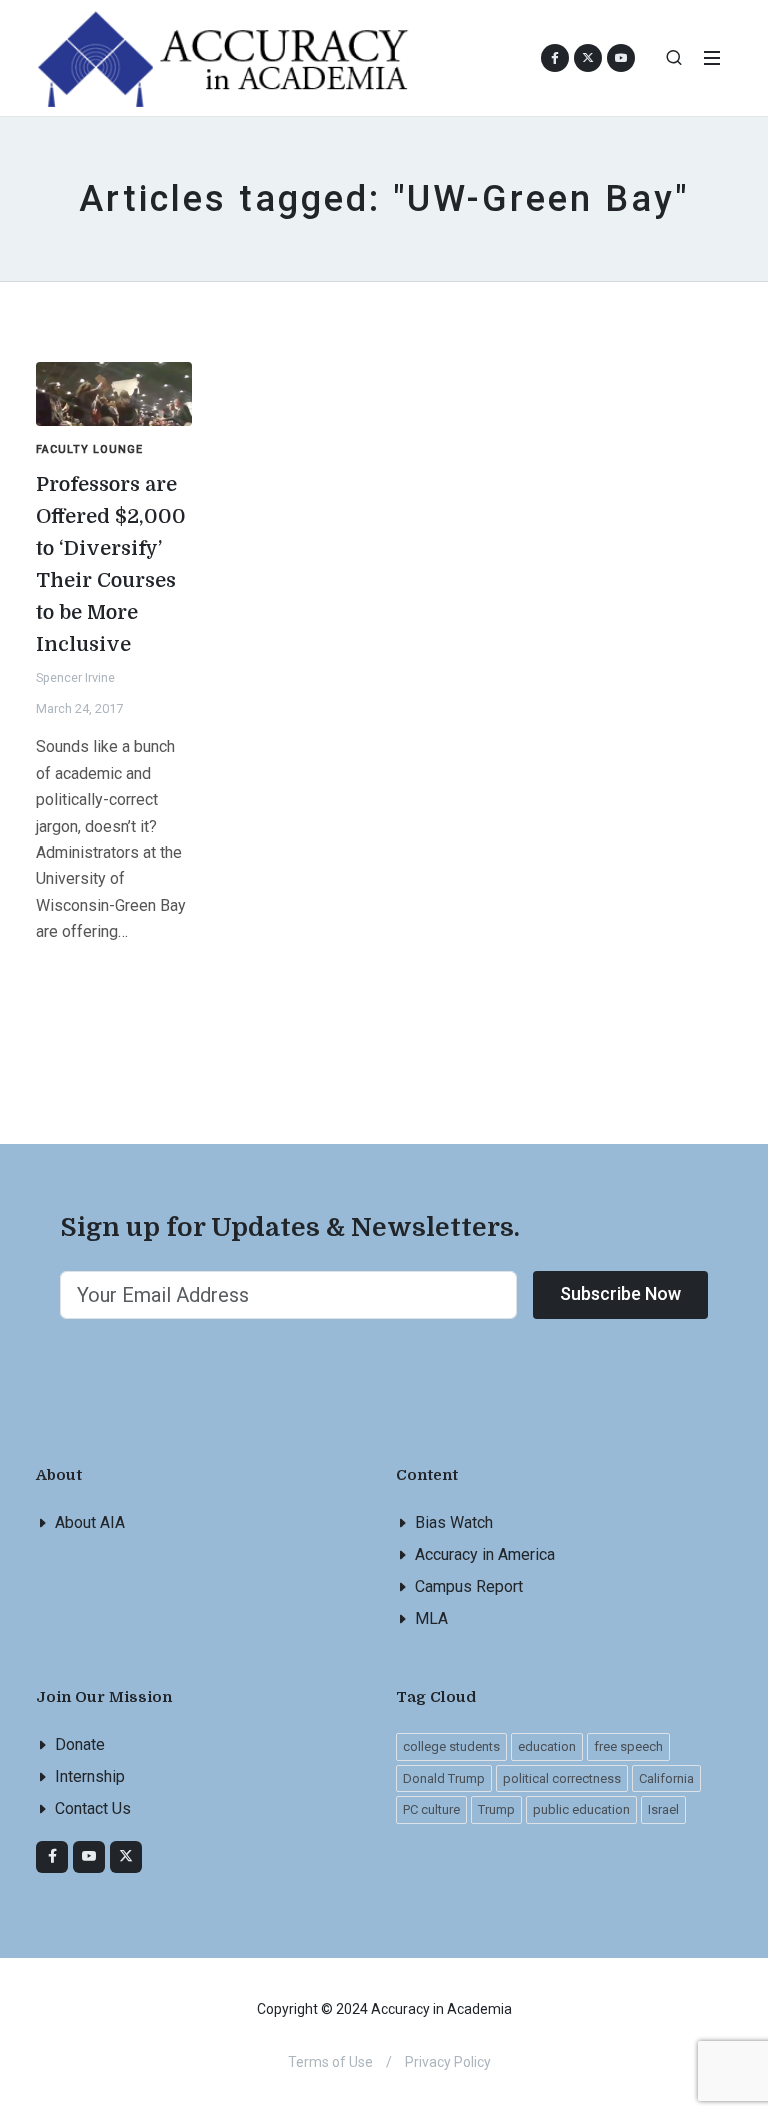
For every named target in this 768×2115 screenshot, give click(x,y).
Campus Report (469, 1586)
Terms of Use (330, 2062)
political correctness (562, 1778)
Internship (90, 1776)
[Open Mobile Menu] (712, 58)
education (547, 1746)
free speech (628, 1746)
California (666, 1778)
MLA (431, 1618)
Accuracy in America (485, 1554)
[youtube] (621, 58)
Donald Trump (444, 1778)
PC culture (431, 1809)
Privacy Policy (448, 2062)
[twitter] (126, 1857)
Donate (80, 1744)
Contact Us (93, 1808)
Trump (496, 1809)
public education (581, 1809)
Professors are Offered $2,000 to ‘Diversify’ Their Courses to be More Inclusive (111, 564)
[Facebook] (52, 1857)
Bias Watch (454, 1522)
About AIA (90, 1522)
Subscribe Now (620, 1293)
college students (451, 1746)
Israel (663, 1809)
